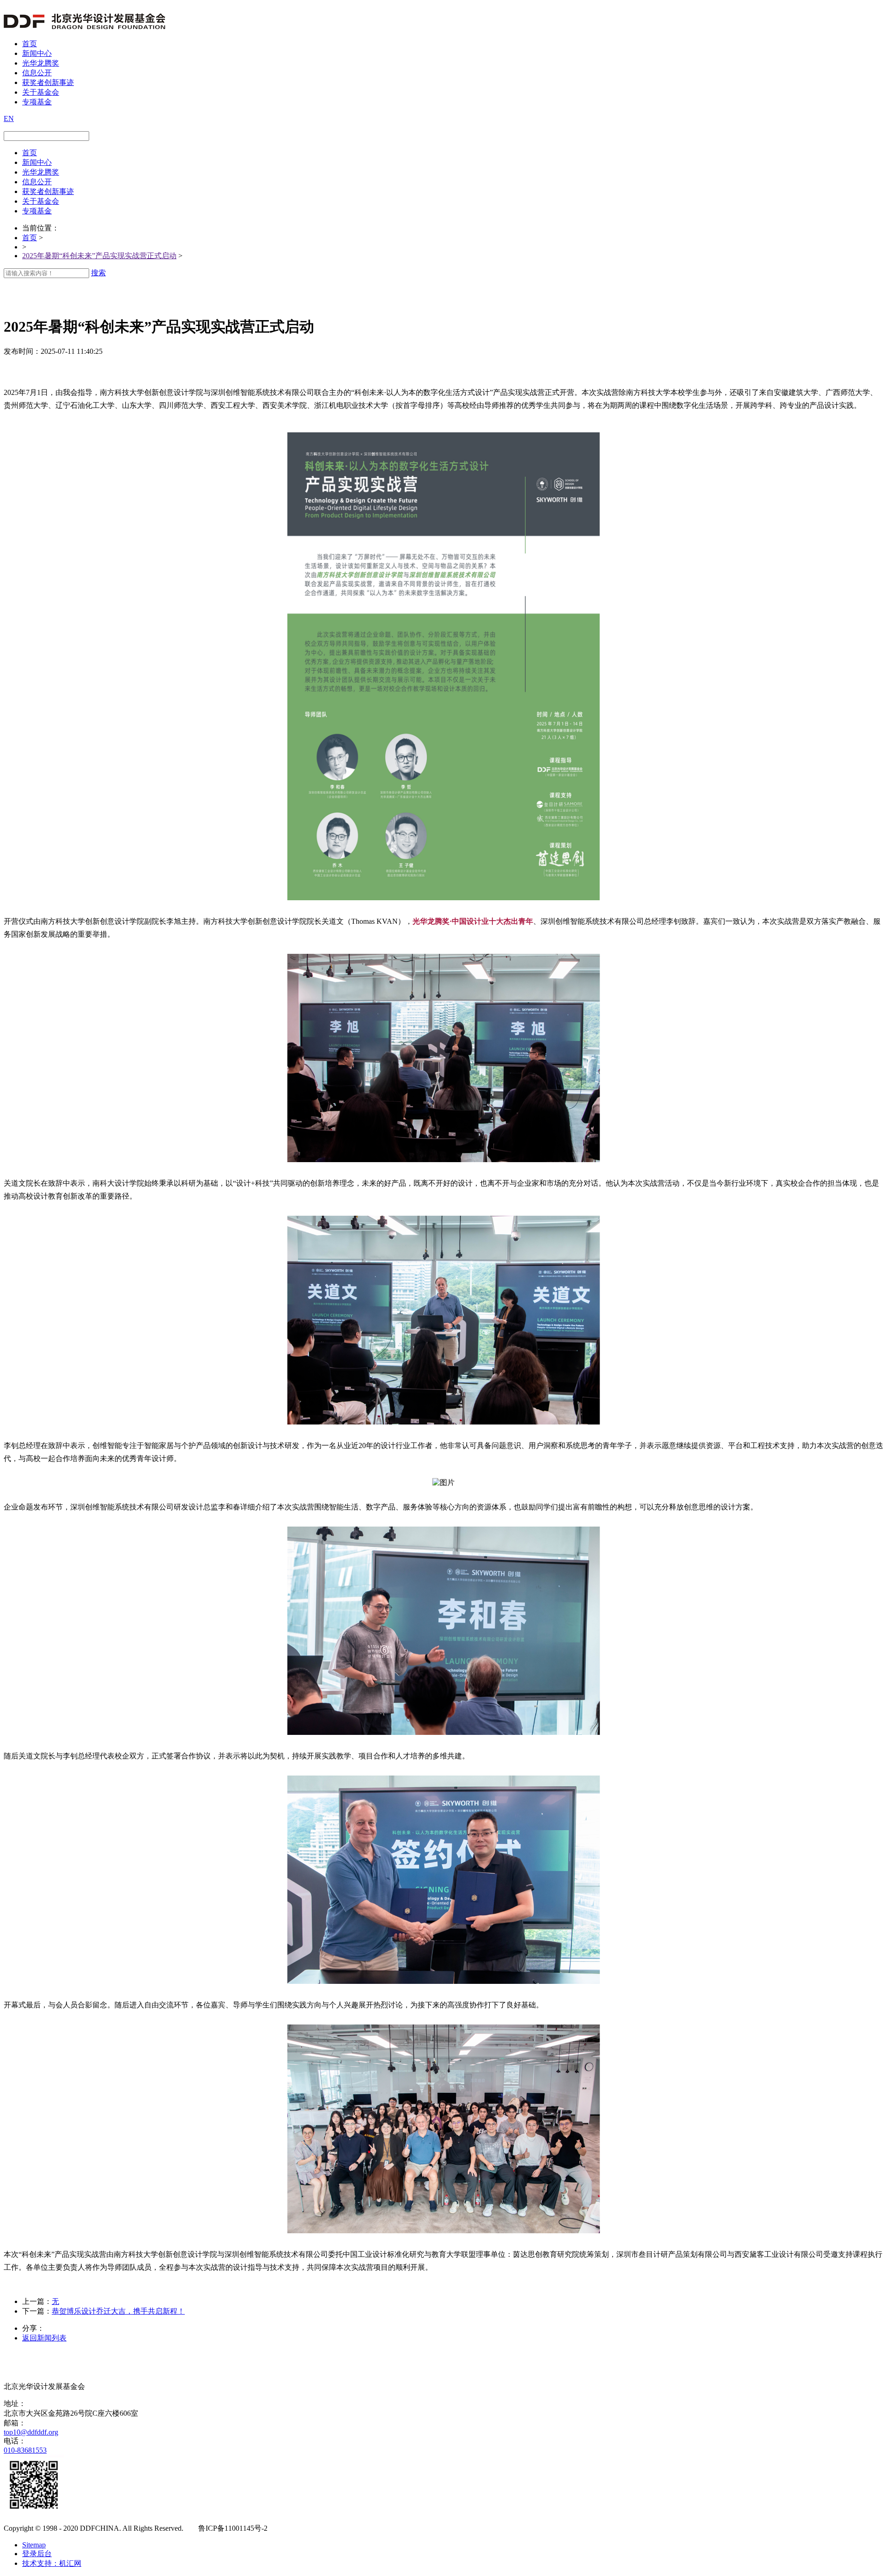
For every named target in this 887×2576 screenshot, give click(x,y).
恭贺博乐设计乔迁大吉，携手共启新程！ (118, 2311)
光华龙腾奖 (41, 63)
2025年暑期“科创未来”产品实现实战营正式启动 (99, 256)
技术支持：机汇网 (52, 2563)
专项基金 (37, 102)
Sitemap (34, 2545)
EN (9, 118)
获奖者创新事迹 (48, 82)
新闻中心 (37, 53)
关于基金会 (41, 92)
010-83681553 (25, 2450)
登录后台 (37, 2554)
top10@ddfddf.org (31, 2432)
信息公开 (37, 73)
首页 (30, 44)
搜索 (98, 273)
